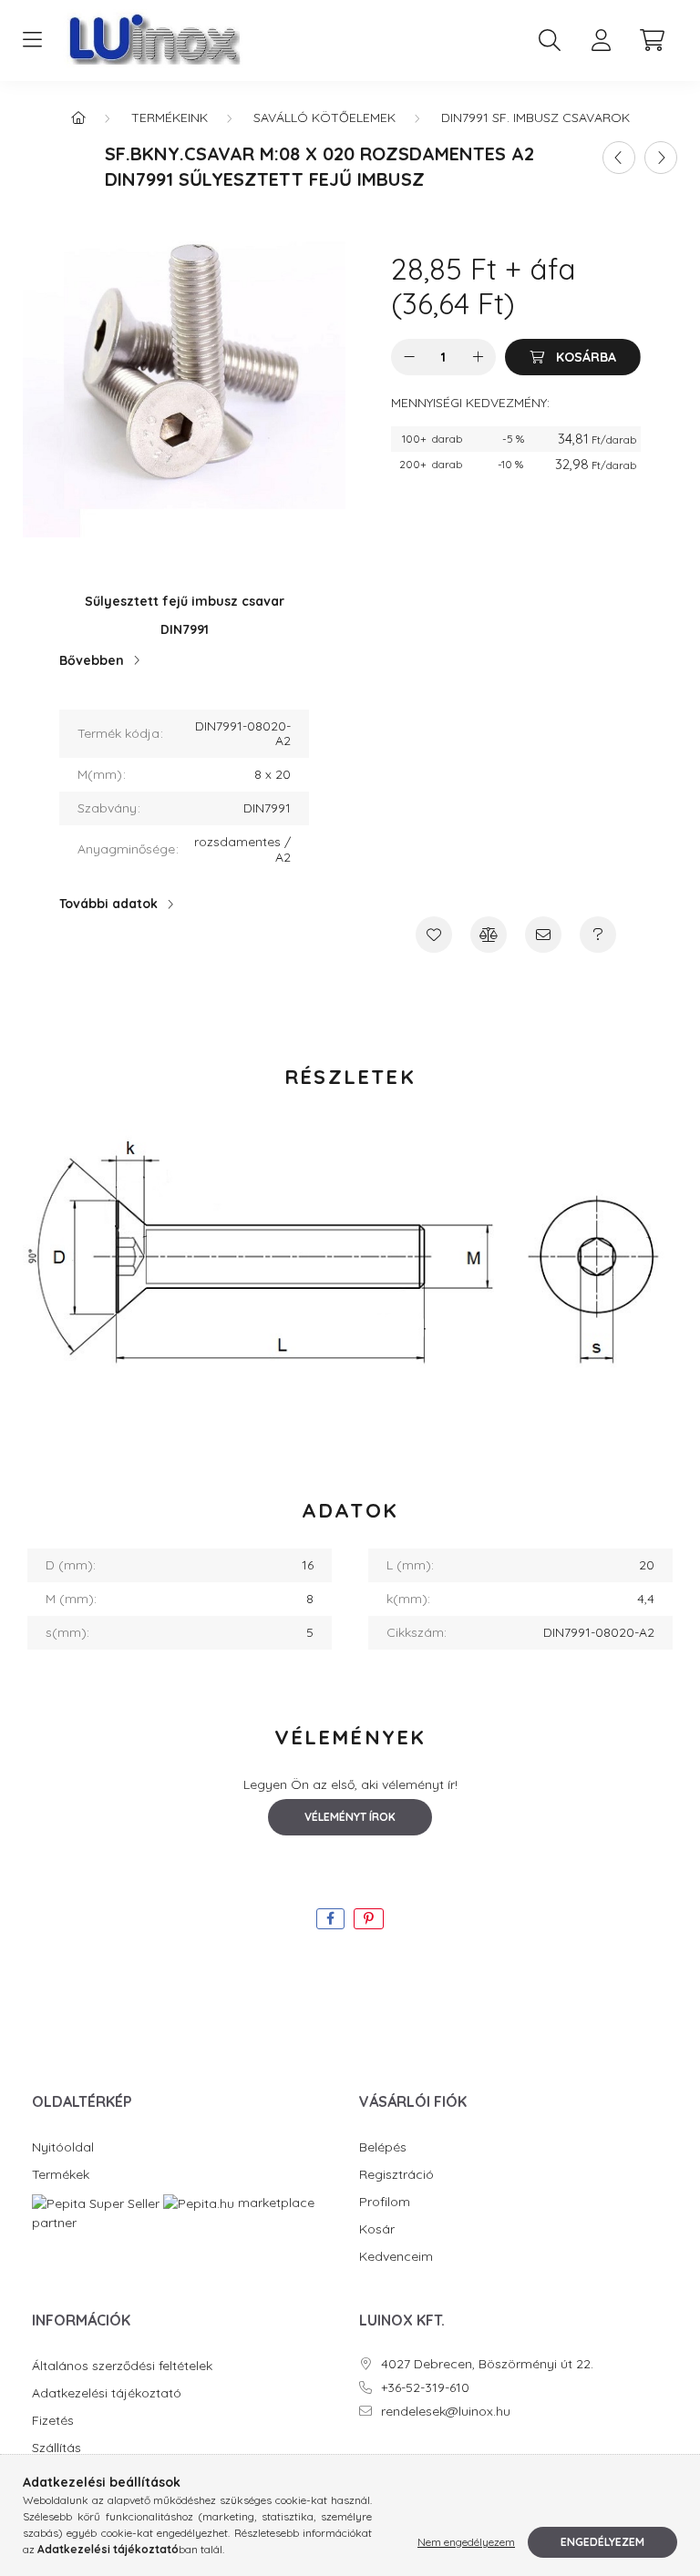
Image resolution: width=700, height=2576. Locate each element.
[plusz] (478, 357)
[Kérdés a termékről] (598, 935)
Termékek (61, 2175)
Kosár (377, 2229)
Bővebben (92, 660)
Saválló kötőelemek (324, 118)
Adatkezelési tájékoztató (107, 2393)
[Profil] (601, 40)
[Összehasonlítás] (489, 935)
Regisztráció (396, 2175)
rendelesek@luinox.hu (446, 2412)
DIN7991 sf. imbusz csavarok (535, 118)
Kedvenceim (396, 2257)
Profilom (385, 2202)
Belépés (383, 2147)
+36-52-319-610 (425, 2388)
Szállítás (57, 2448)
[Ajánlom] (543, 935)
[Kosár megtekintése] (652, 40)
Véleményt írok (350, 1817)
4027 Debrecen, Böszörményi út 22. (487, 2364)
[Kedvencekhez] (434, 935)
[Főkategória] (78, 118)
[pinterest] (369, 1919)
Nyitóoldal (63, 2147)
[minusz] (409, 357)
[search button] (550, 40)
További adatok (108, 904)
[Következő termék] (661, 158)
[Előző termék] (619, 158)
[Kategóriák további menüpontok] (32, 40)
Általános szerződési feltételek (122, 2366)
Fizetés (53, 2421)
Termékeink (170, 118)
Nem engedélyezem (466, 2542)
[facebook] (330, 1919)
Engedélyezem (602, 2542)
